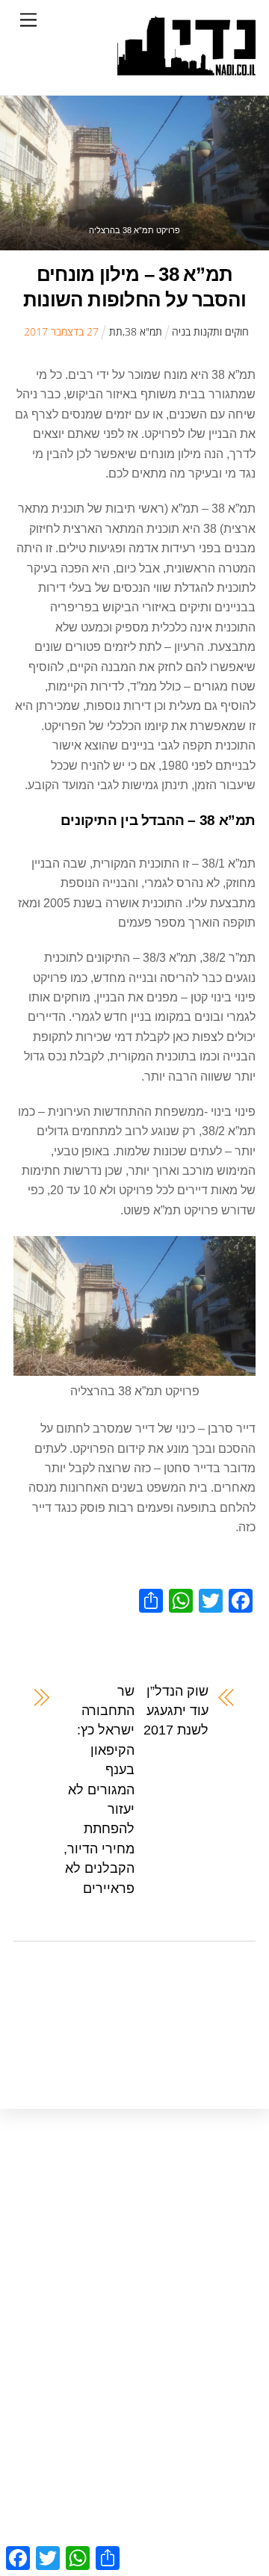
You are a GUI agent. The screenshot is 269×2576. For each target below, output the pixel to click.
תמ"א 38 (143, 331)
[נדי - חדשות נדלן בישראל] (186, 68)
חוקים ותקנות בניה (210, 331)
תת (116, 331)
